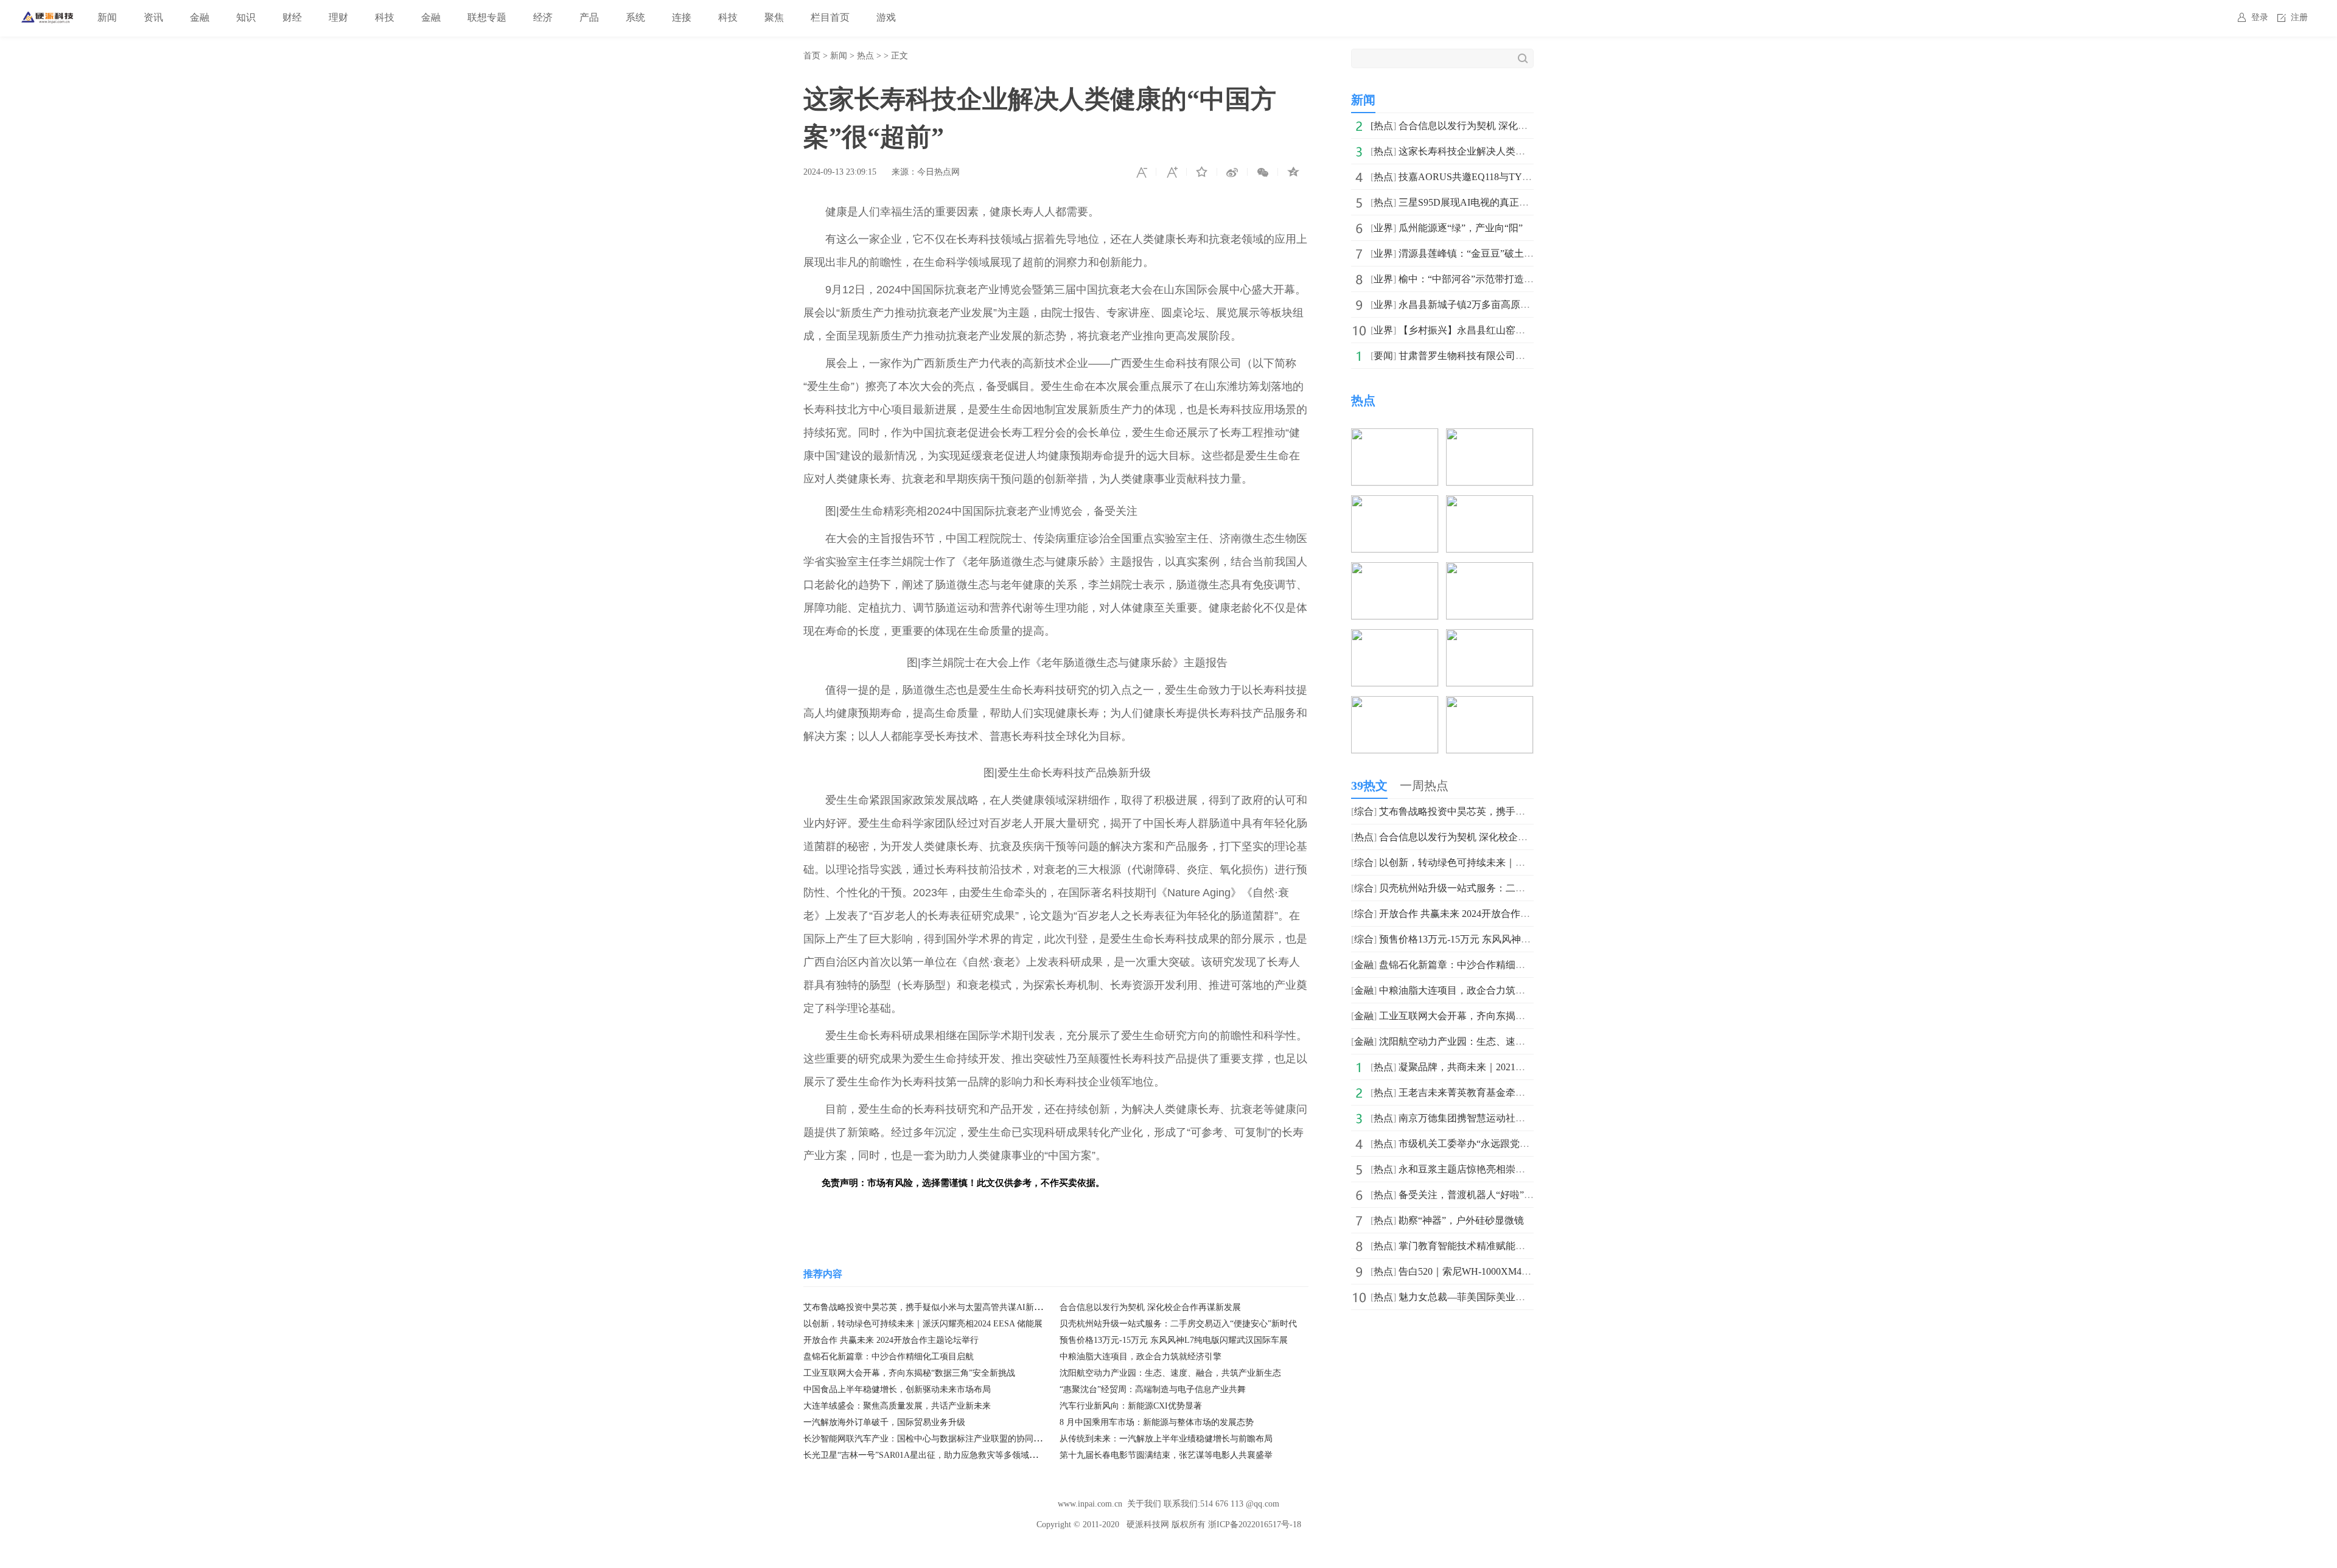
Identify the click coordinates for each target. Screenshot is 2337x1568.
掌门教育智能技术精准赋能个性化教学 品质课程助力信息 (1521, 1246)
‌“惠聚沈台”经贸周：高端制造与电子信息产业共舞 (1153, 1389)
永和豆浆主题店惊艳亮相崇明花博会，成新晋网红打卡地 (1520, 1169)
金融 (200, 17)
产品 (589, 17)
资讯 (153, 17)
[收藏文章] (1202, 172)
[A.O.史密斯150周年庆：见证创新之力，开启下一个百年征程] (1490, 570)
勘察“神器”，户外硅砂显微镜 (1461, 1220)
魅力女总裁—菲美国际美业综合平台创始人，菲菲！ (1511, 1297)
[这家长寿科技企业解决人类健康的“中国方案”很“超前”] (1395, 437)
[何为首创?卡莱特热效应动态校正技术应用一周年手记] (1395, 704)
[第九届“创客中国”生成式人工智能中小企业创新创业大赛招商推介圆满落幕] (1395, 637)
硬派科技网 (1148, 1524)
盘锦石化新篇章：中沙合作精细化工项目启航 (889, 1357)
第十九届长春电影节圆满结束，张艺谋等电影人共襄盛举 (1166, 1455)
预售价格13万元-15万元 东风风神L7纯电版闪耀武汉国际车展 (1174, 1340)
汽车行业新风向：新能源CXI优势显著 (1131, 1406)
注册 (2299, 17)
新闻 (107, 17)
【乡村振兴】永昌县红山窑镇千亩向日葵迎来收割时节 (1515, 330)
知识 (246, 17)
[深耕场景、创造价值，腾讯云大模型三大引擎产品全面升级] (1395, 504)
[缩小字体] (1141, 172)
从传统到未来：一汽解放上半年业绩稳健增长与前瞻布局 (1166, 1439)
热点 (865, 56)
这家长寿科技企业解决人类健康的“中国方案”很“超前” (1514, 151)
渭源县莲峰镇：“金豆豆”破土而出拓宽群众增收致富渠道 (1520, 253)
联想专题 (487, 17)
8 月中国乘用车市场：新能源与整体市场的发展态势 (1157, 1422)
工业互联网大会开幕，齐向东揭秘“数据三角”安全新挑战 (909, 1373)
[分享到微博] (1232, 172)
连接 (682, 17)
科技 (385, 17)
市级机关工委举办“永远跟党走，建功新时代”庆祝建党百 (1520, 1144)
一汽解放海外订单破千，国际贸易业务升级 (884, 1422)
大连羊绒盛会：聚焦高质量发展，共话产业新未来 (897, 1406)
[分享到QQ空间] (1293, 172)
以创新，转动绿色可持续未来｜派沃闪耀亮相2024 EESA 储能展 (923, 1324)
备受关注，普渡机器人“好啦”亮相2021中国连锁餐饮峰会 (1520, 1195)
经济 (543, 17)
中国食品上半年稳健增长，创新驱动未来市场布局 (897, 1389)
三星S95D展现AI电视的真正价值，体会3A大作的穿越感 (1518, 202)
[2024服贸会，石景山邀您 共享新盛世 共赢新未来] (1490, 504)
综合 (1364, 811)
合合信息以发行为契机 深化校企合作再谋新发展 (1150, 1307)
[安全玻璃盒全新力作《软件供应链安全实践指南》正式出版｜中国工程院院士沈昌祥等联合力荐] (1490, 704)
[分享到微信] (1263, 172)
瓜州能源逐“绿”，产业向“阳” (1461, 228)
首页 (812, 56)
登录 (2260, 17)
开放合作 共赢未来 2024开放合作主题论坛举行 (891, 1340)
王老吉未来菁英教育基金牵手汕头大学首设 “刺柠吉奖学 (1519, 1092)
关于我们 (1144, 1504)
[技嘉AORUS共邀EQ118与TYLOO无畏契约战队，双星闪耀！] (1490, 437)
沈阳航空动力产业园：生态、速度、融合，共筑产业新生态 (1170, 1373)
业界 (1383, 228)
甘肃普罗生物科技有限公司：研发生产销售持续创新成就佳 (1525, 356)
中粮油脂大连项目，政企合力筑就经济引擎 (1141, 1357)
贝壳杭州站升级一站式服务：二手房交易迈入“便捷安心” (1500, 888)
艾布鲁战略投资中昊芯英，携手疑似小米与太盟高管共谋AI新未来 (927, 1307)
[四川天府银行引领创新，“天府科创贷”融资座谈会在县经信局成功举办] (1395, 570)
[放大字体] (1172, 172)
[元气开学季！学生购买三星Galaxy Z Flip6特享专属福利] (1490, 637)
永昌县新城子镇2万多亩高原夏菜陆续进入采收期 (1503, 305)
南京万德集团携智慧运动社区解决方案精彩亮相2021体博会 (1525, 1118)
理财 (338, 17)
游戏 (886, 17)
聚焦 (774, 17)
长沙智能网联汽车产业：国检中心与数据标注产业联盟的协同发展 (927, 1439)
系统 (635, 17)
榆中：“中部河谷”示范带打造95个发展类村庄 (1495, 279)
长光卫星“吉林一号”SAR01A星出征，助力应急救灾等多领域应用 (925, 1455)
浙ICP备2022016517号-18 (1255, 1524)
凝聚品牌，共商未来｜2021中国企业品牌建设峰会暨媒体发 (1525, 1067)
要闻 (1383, 356)
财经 (292, 17)
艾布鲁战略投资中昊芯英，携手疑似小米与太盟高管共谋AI (1506, 811)
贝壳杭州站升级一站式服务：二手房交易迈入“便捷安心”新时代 (1178, 1324)
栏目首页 (830, 17)
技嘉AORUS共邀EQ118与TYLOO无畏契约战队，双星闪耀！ (1529, 177)
